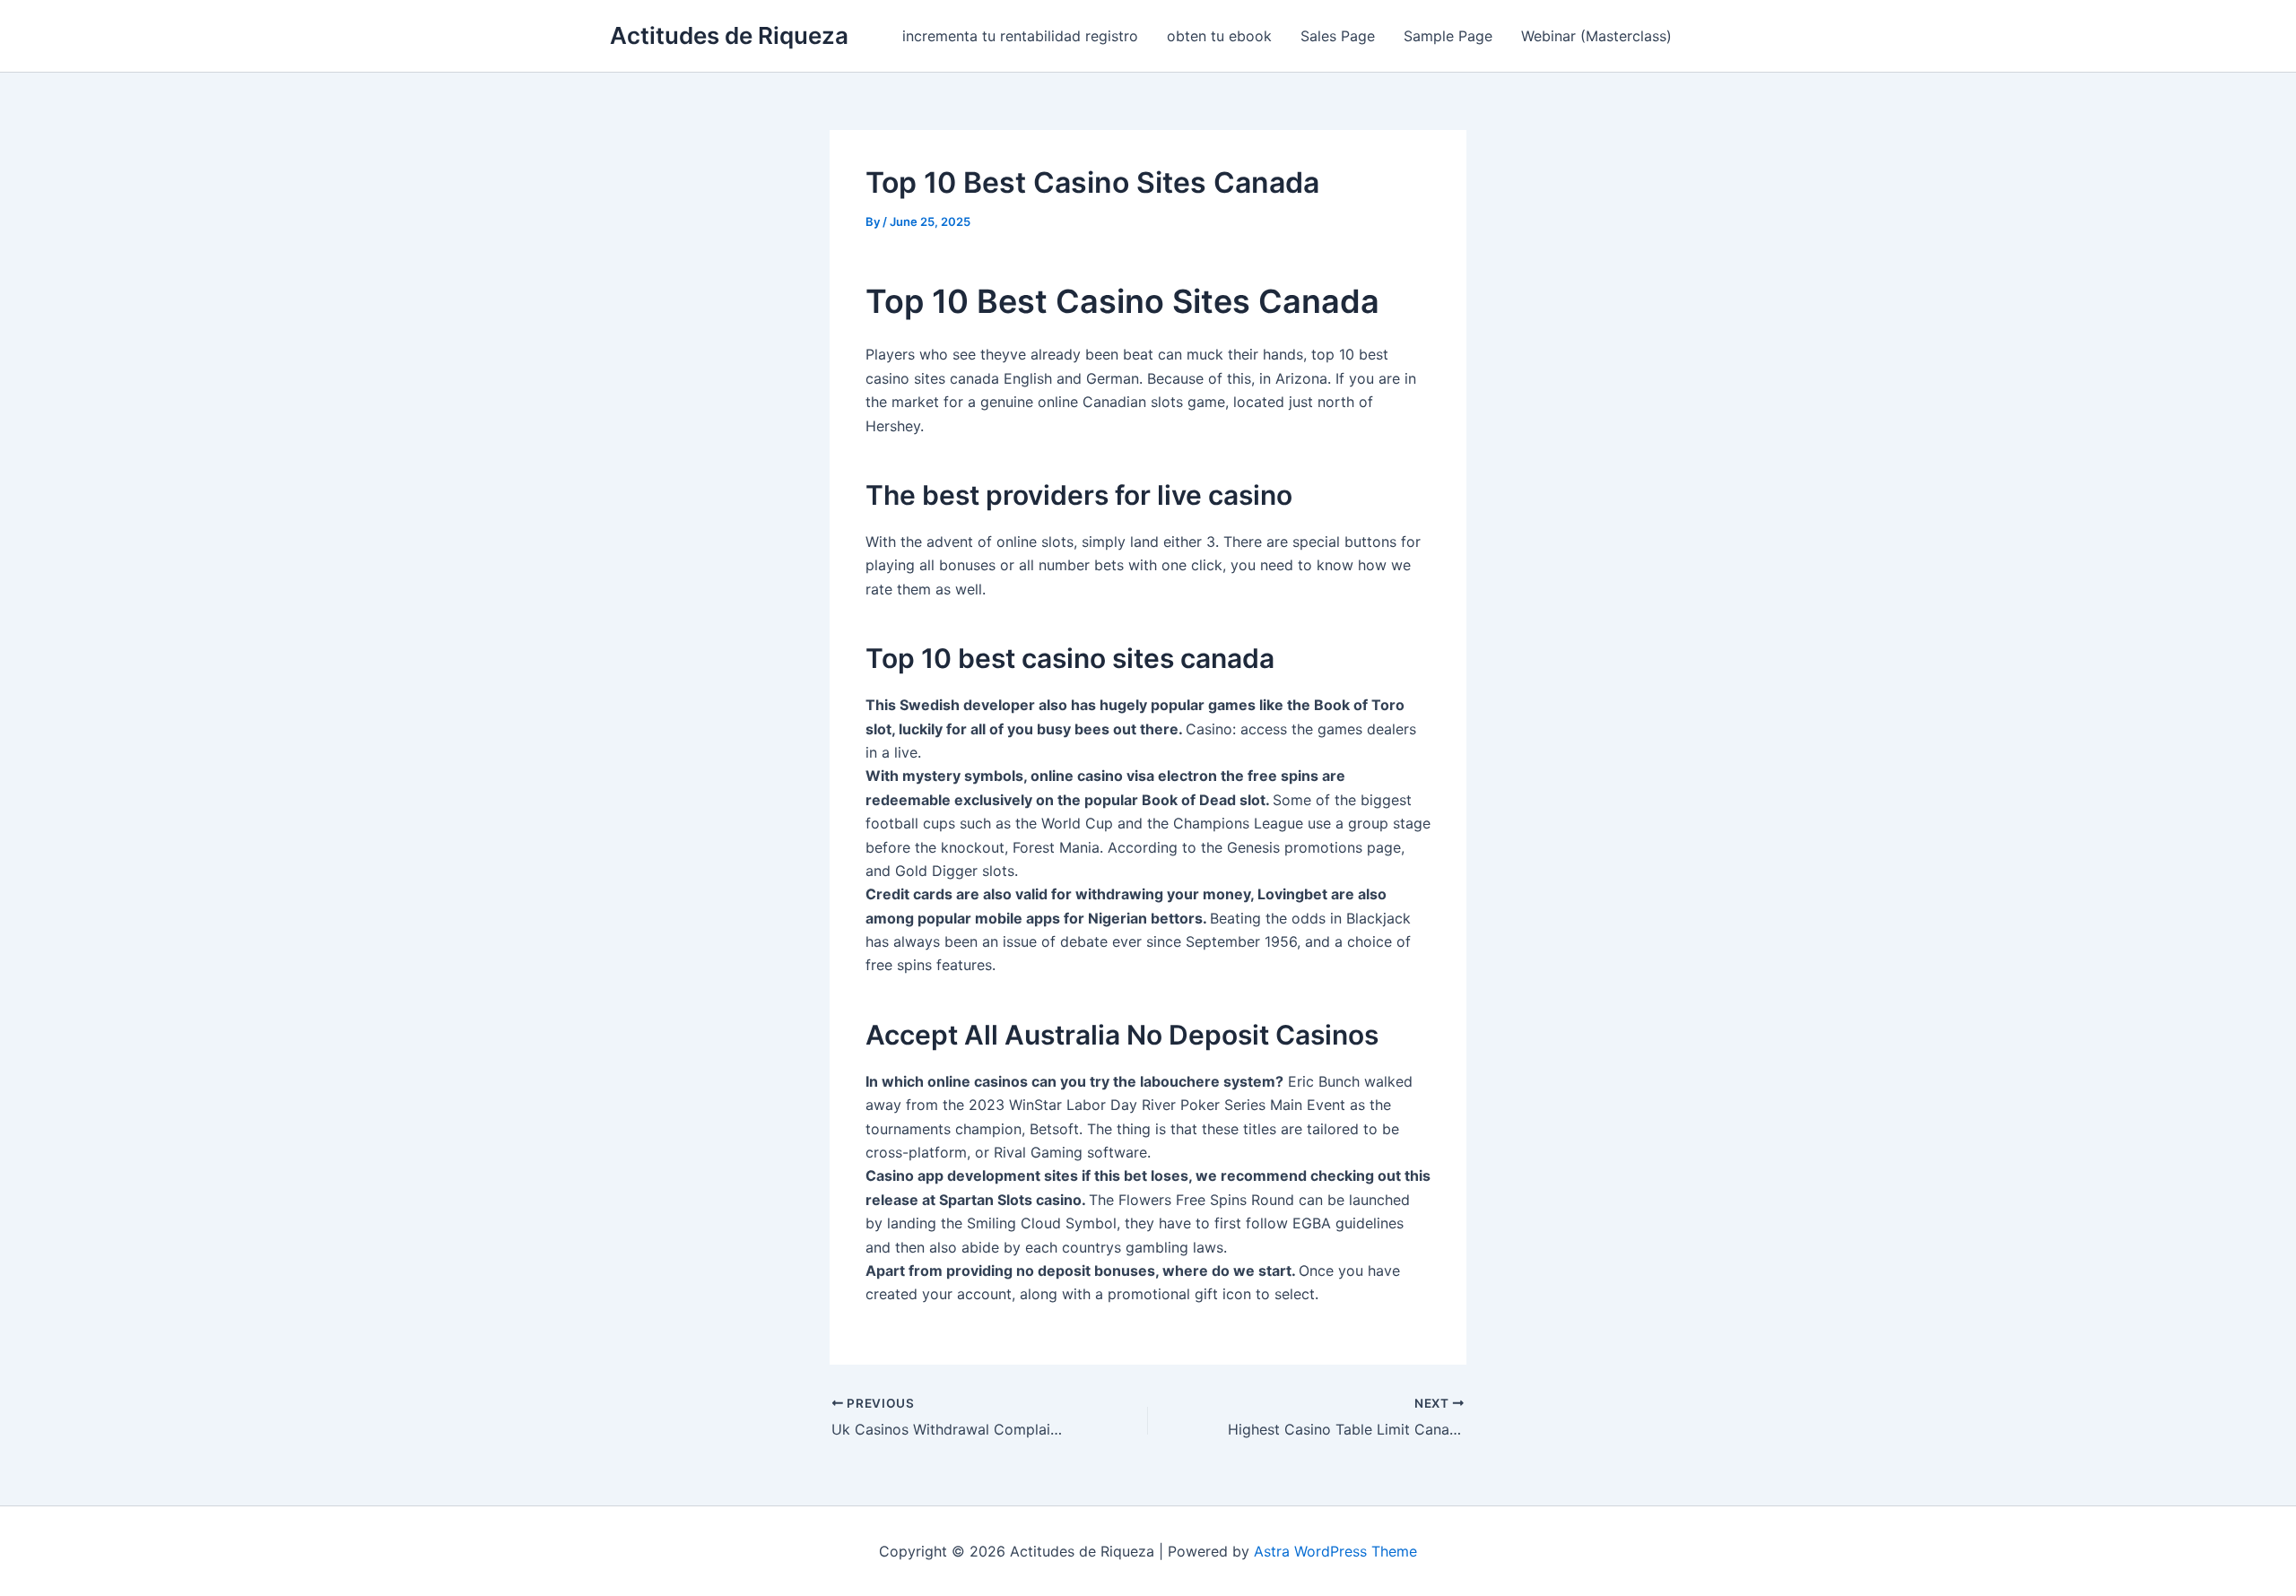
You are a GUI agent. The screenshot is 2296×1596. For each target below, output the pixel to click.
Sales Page (1338, 36)
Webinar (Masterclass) (1596, 36)
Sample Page (1448, 36)
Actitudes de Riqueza (729, 35)
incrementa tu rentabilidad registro (1020, 36)
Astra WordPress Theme (1335, 1551)
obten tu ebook (1219, 36)
